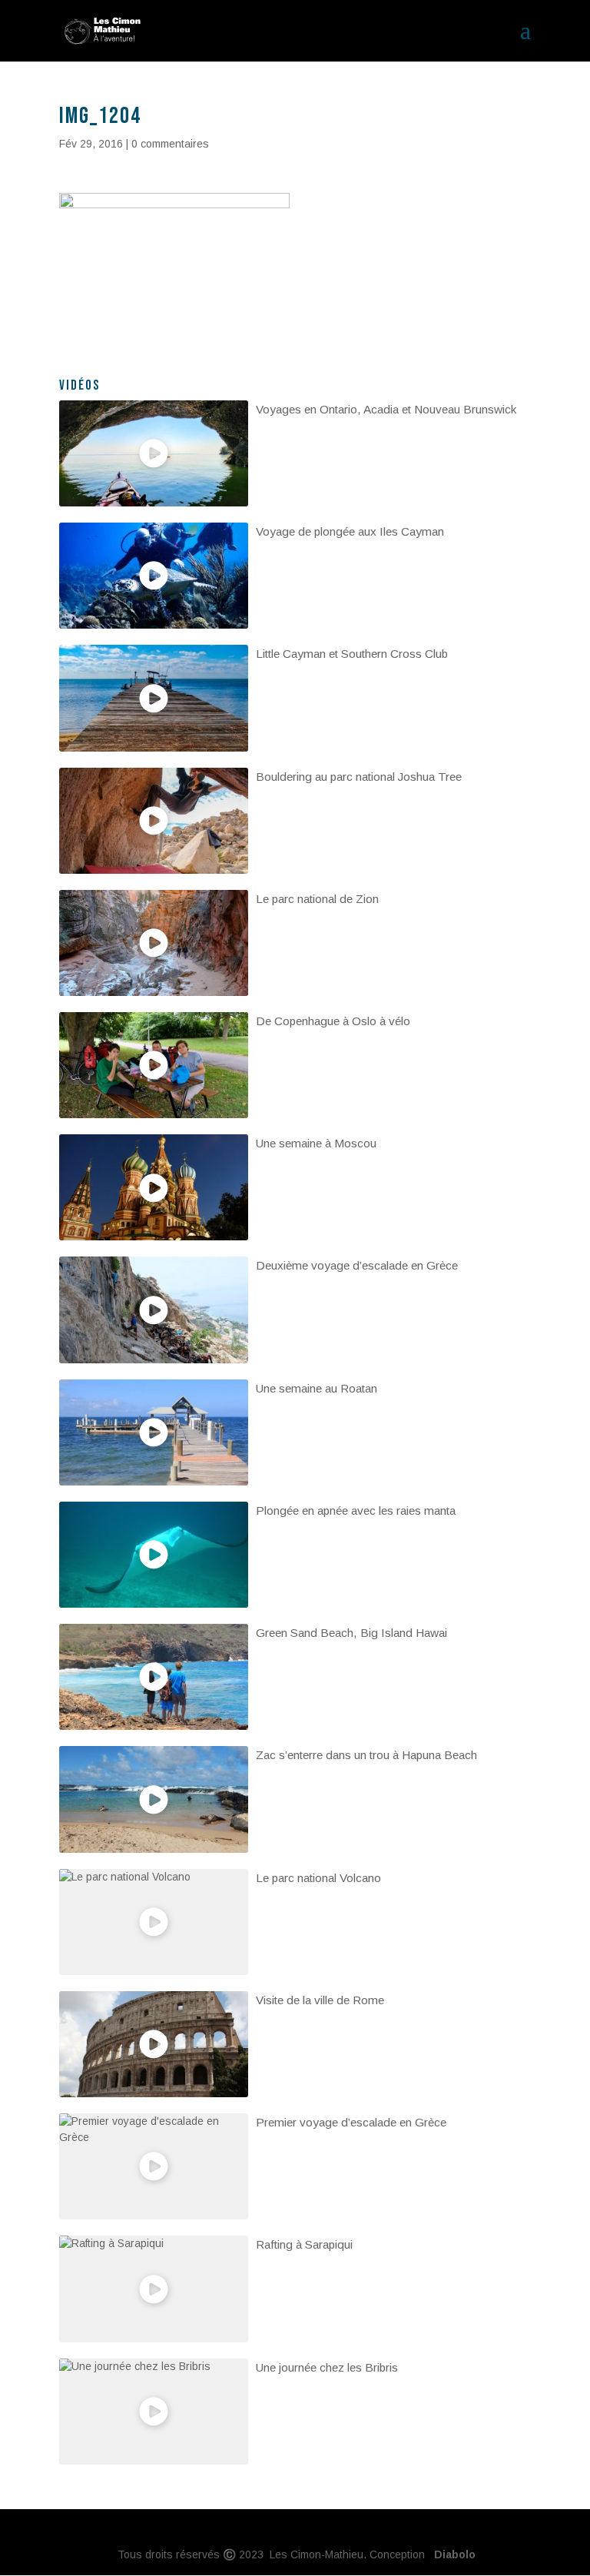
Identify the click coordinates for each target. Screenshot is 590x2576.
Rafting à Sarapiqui (304, 2244)
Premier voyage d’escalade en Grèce (351, 2122)
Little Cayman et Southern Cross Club (352, 654)
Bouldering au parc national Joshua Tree (359, 777)
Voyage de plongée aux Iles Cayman (350, 531)
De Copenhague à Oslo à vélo (333, 1021)
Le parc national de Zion (317, 899)
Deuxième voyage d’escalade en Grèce (357, 1265)
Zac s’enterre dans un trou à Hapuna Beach (366, 1755)
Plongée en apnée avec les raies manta (356, 1510)
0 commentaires (170, 144)
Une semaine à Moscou (316, 1143)
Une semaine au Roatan (317, 1388)
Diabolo (452, 2554)
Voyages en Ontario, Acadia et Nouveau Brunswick (386, 409)
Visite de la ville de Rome (320, 2000)
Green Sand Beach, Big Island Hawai (351, 1633)
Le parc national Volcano (318, 1878)
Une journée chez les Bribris (327, 2367)
